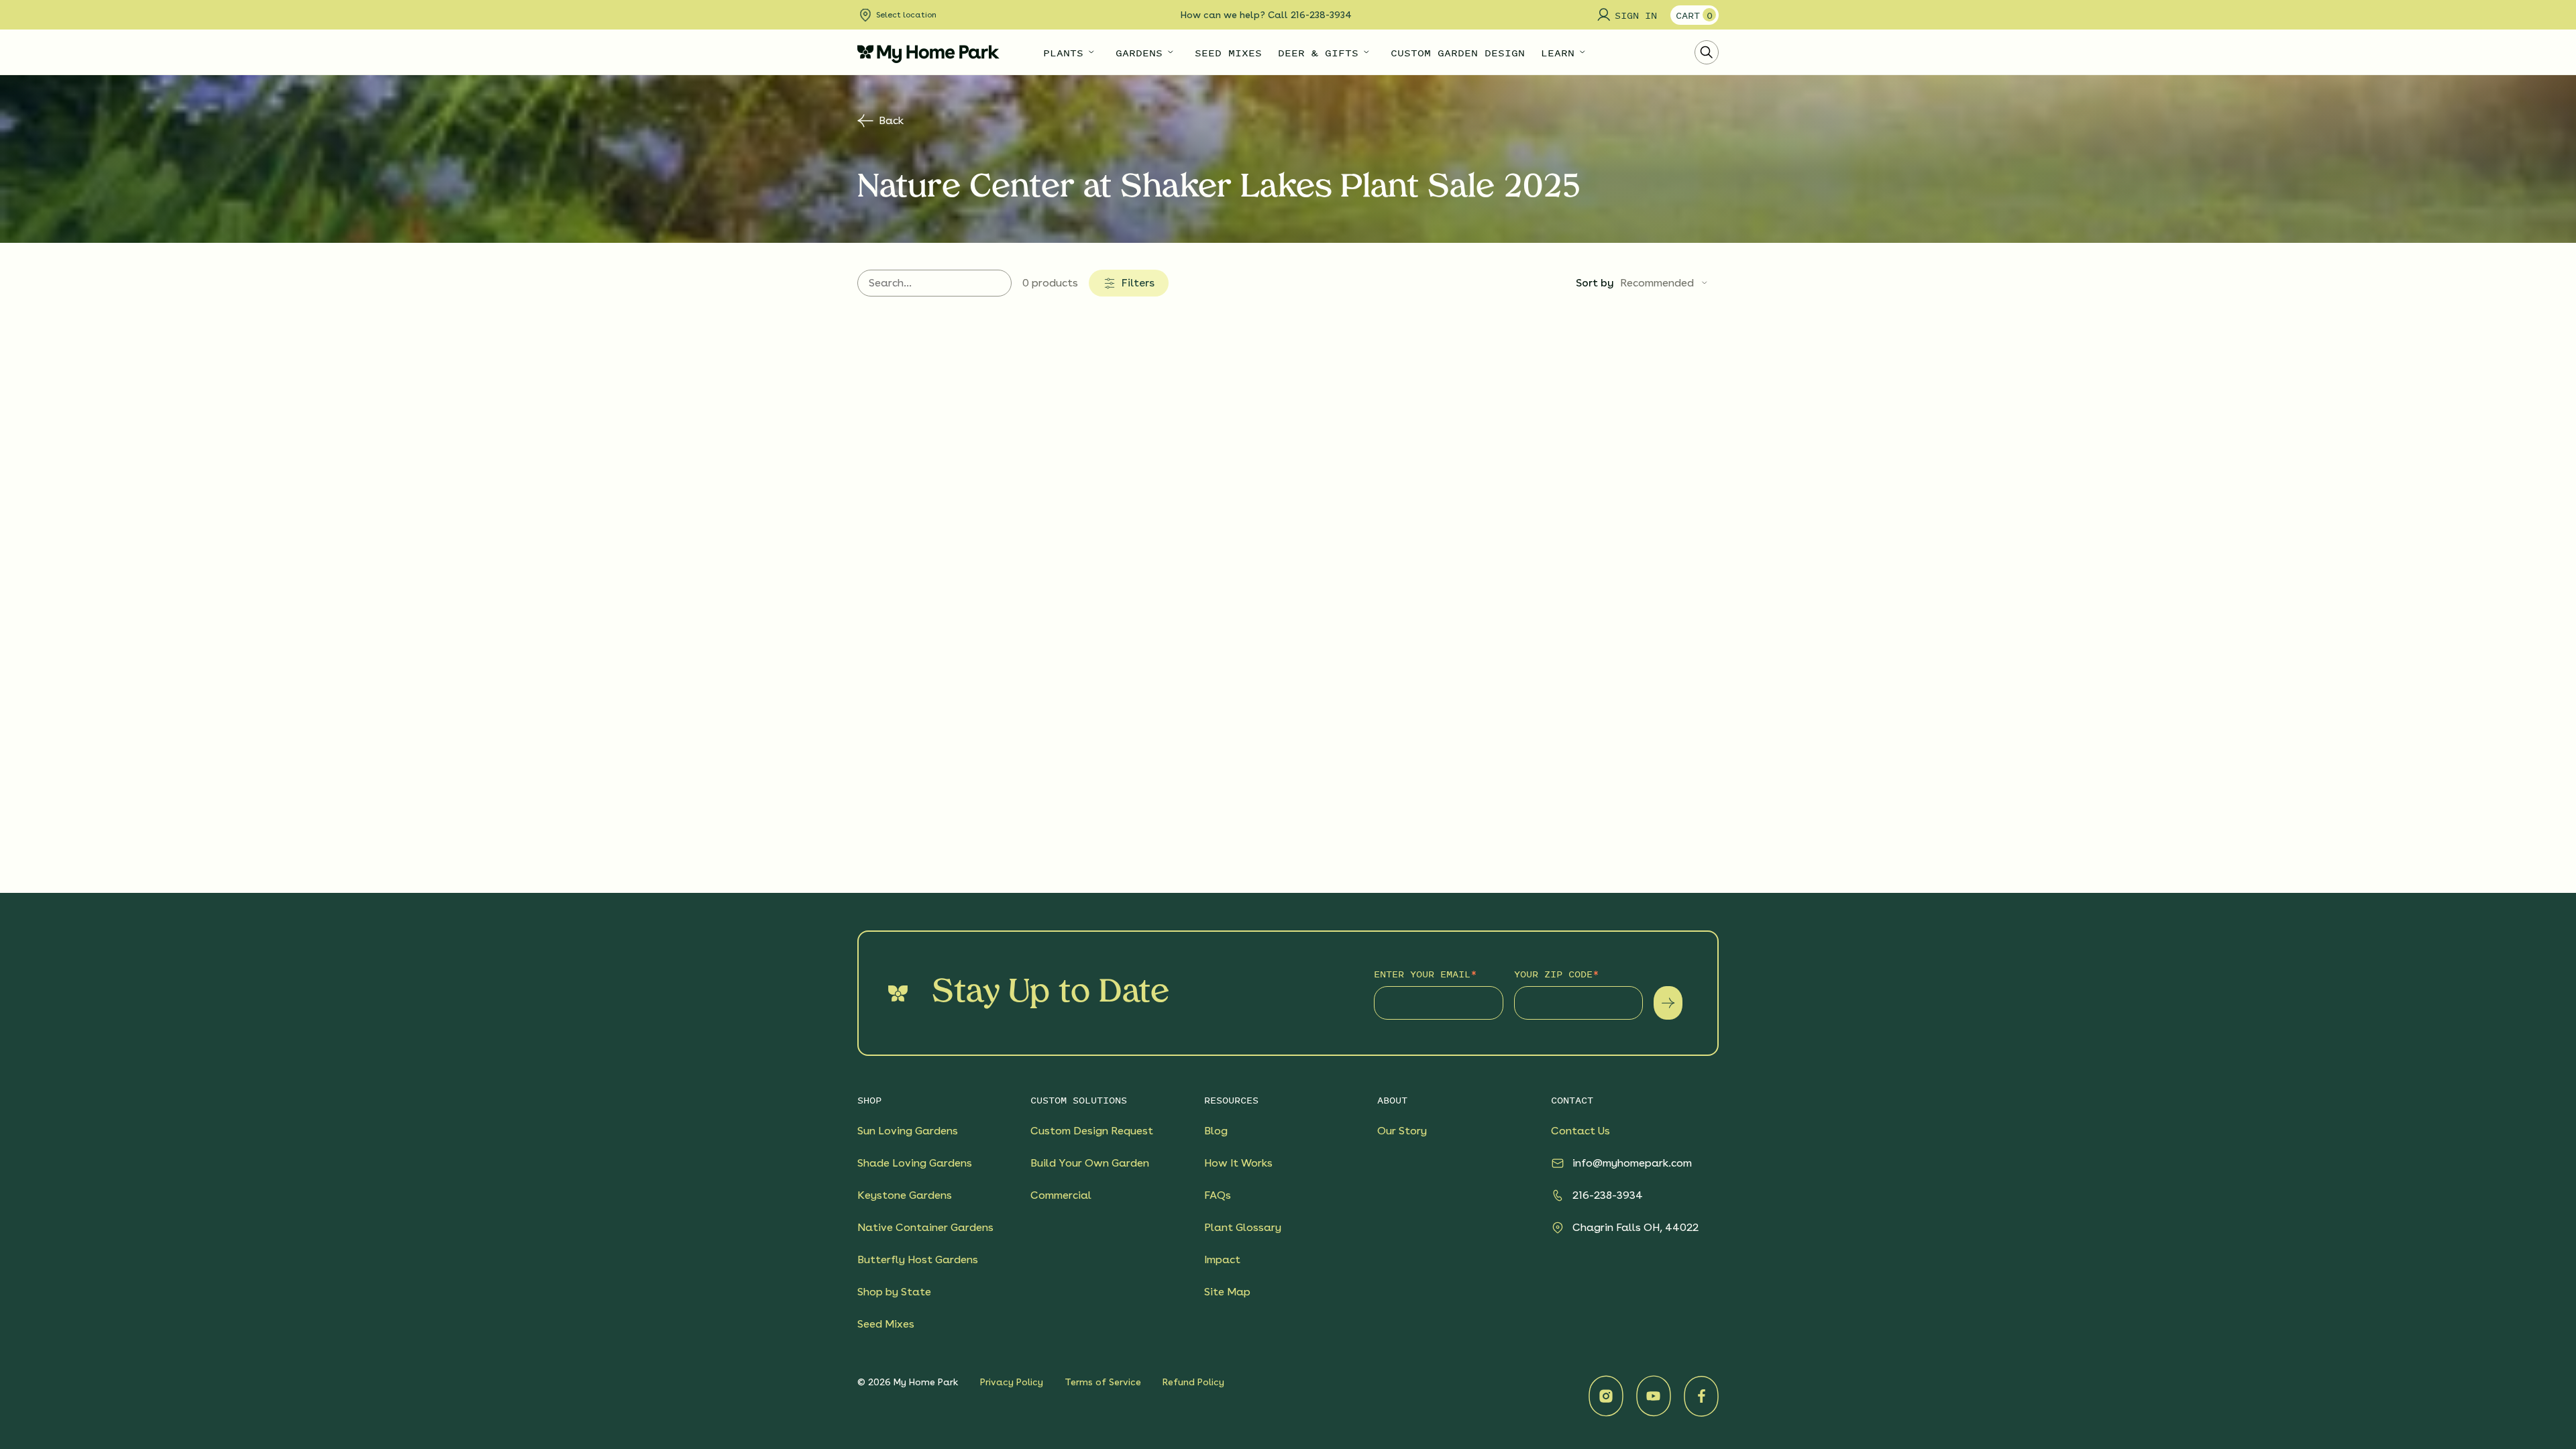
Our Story (1402, 1131)
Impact (1222, 1259)
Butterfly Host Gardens (918, 1259)
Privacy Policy (1012, 1382)
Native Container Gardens (925, 1227)
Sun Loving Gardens (908, 1131)
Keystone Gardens (905, 1195)
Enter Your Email (1422, 974)
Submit (1668, 1003)
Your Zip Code (1553, 974)
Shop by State (894, 1292)
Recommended (1657, 283)
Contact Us (1580, 1131)
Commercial (1061, 1195)
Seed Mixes (886, 1324)
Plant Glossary (1243, 1227)
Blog (1216, 1131)
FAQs (1218, 1195)
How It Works (1238, 1163)
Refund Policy (1193, 1382)
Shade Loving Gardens (915, 1163)
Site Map (1227, 1292)
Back (891, 120)
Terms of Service (1103, 1382)
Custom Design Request (1092, 1131)
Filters (1138, 283)
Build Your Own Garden (1090, 1163)
